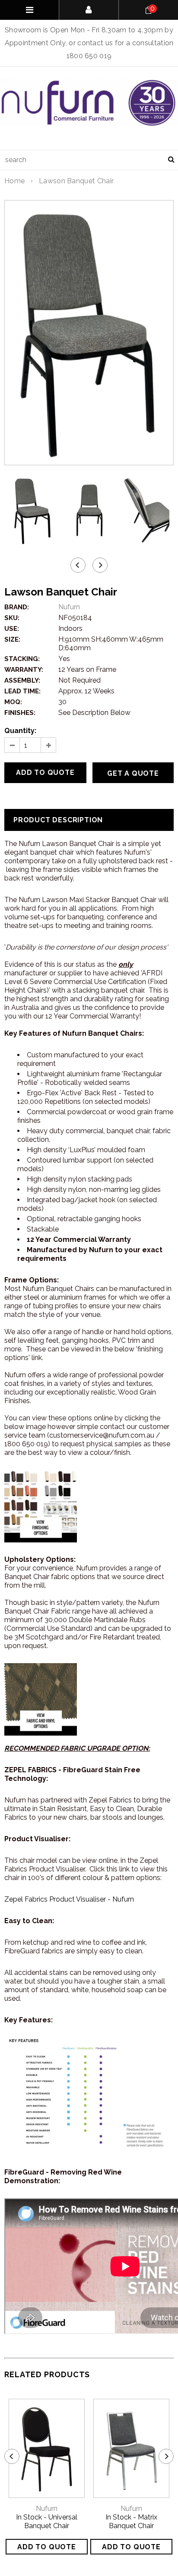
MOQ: (13, 702)
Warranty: (24, 670)
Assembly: (22, 680)
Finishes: (20, 713)
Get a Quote (133, 773)
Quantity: (20, 731)
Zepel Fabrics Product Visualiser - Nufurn (69, 1899)
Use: (12, 629)
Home (14, 181)
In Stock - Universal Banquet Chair (47, 2521)
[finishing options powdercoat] (41, 1699)
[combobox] (89, 160)
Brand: (17, 607)
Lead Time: (22, 691)
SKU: (12, 618)
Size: (12, 639)
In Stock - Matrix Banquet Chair (131, 2521)
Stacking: (22, 659)
